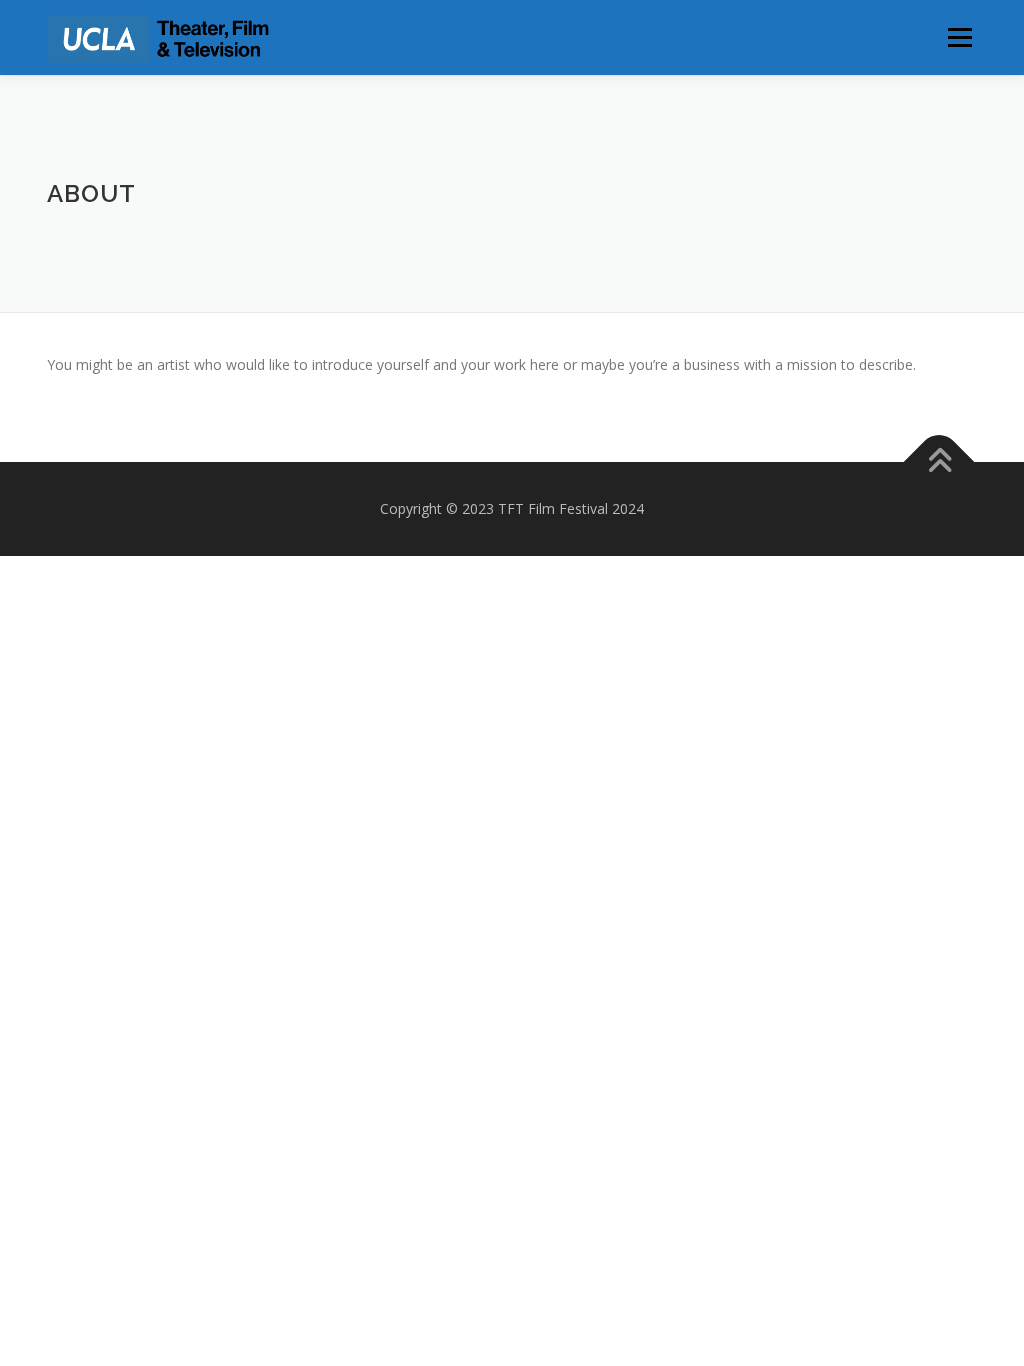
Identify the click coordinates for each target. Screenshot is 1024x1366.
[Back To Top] (939, 461)
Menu (959, 37)
